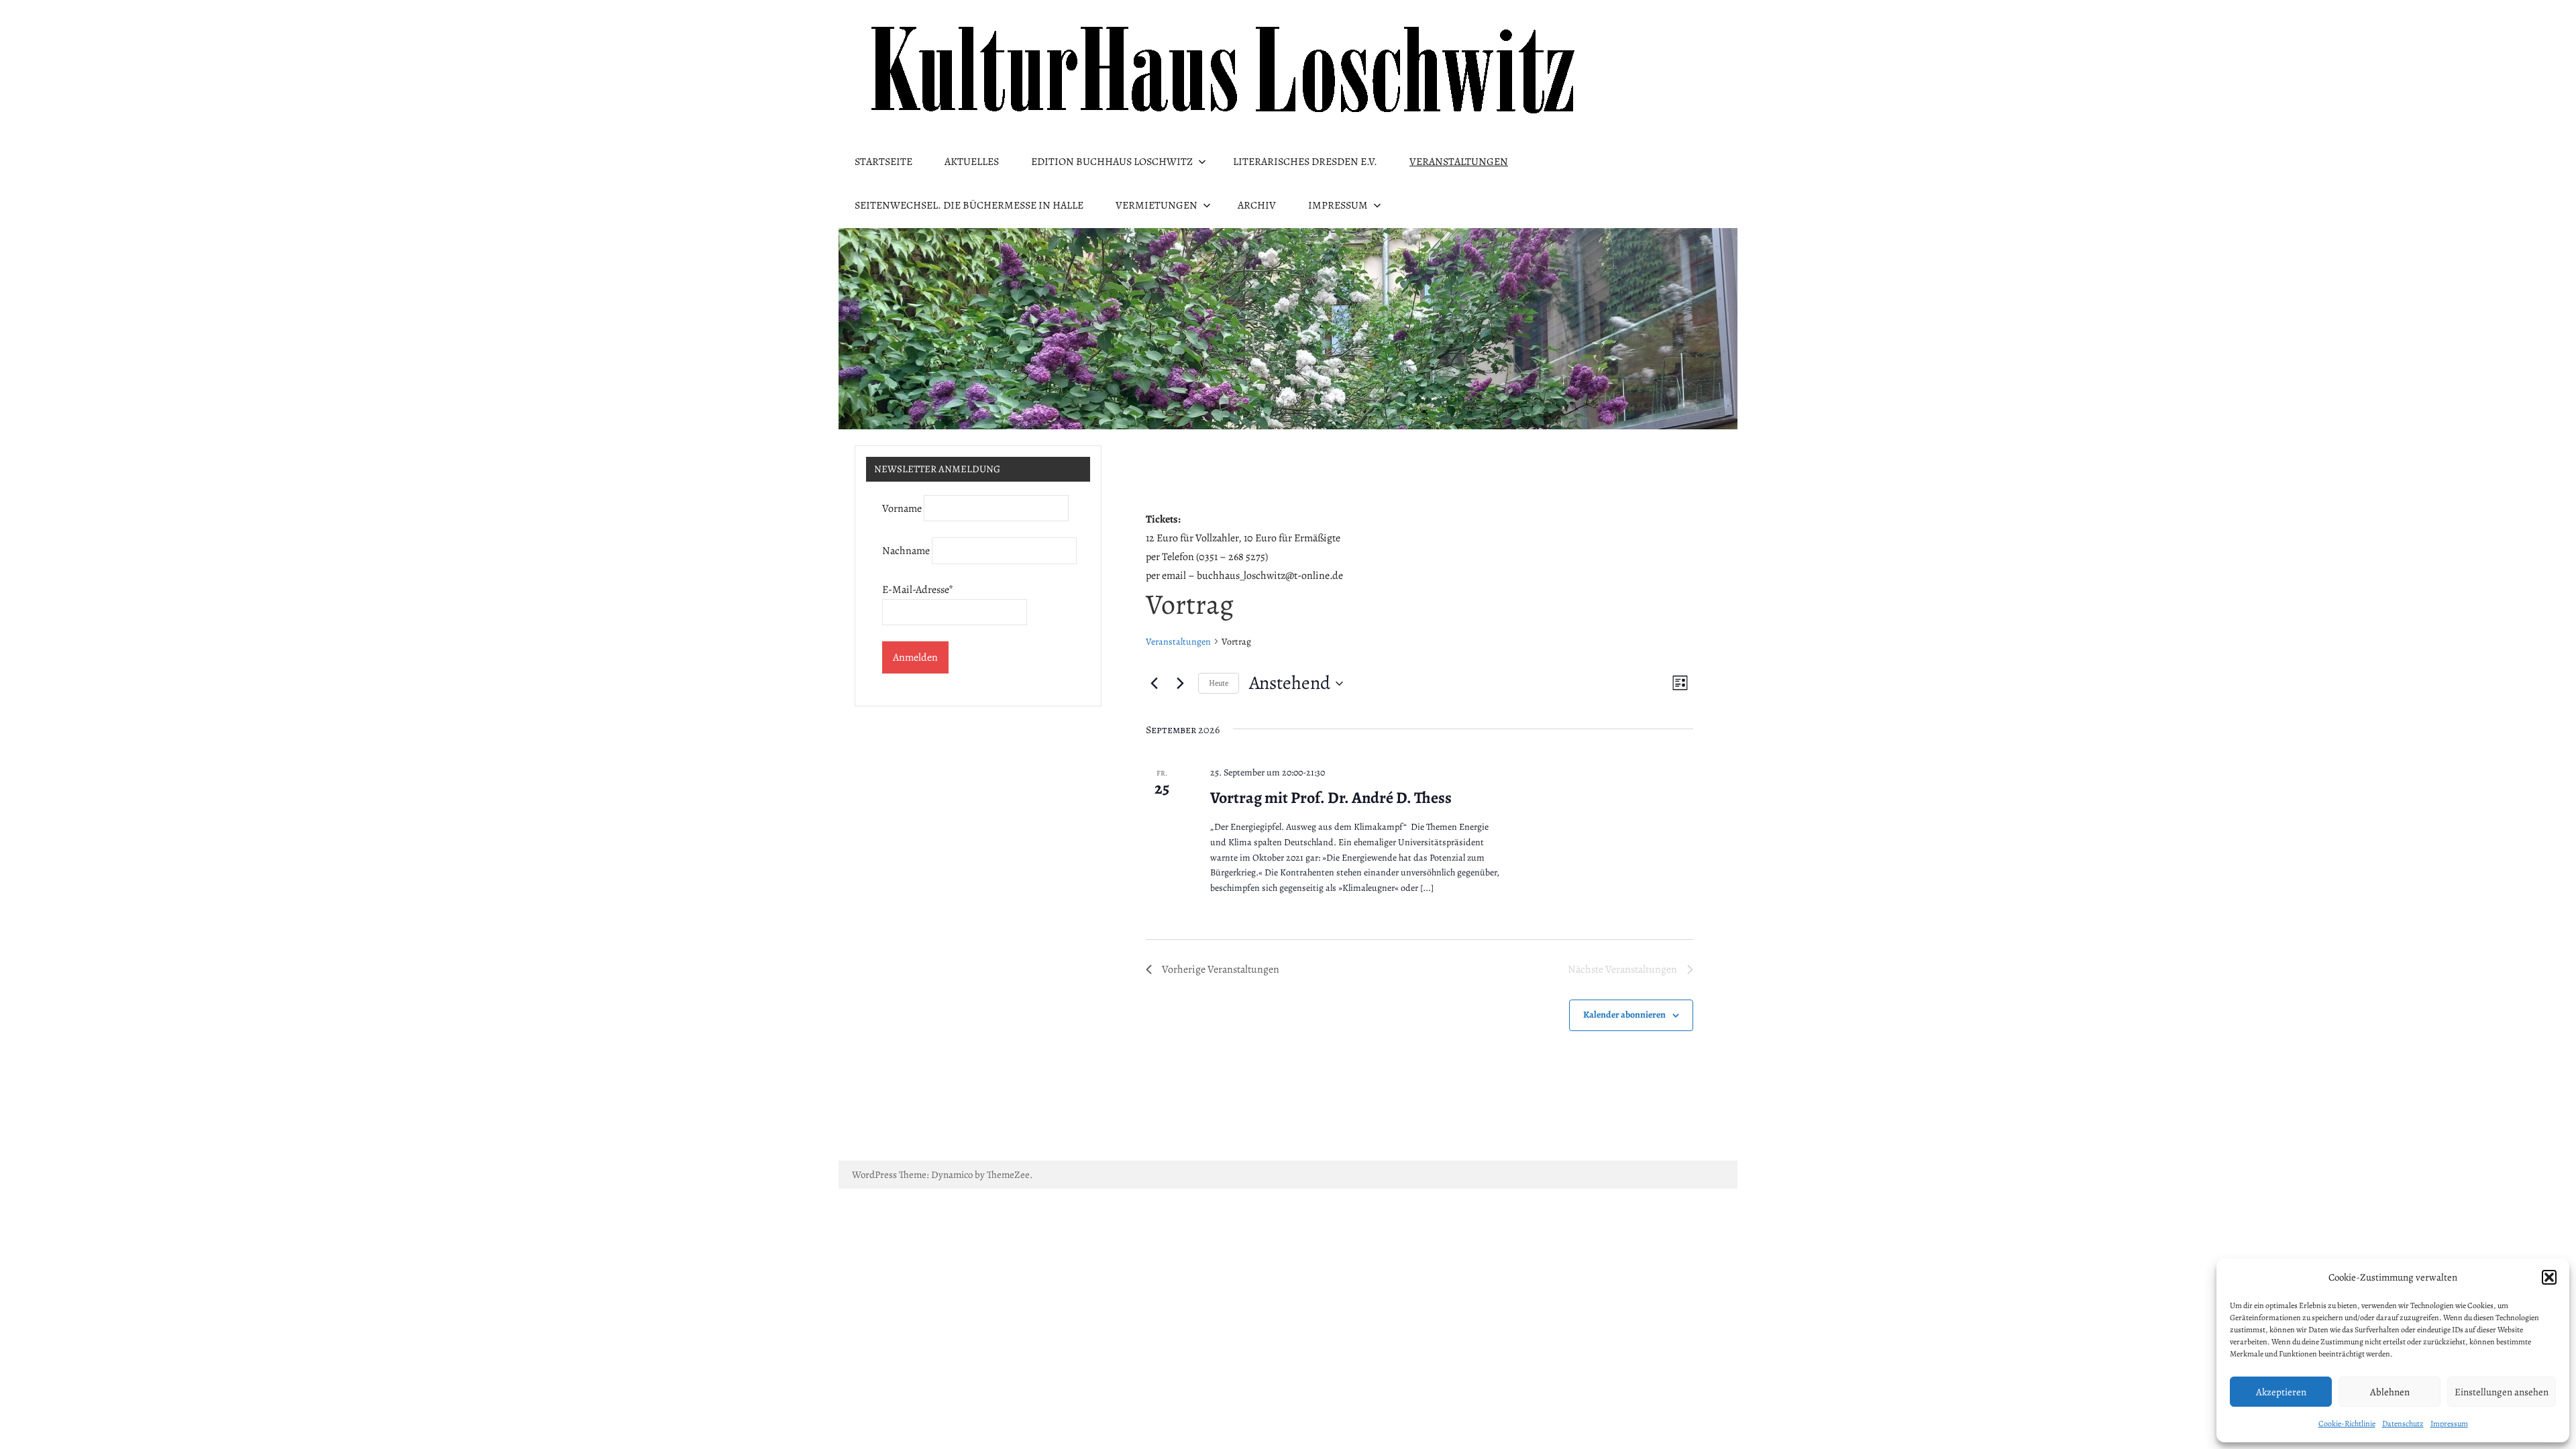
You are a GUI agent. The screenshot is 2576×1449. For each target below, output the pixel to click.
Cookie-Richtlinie (2347, 1424)
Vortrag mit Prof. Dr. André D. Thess (1331, 798)
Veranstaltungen (1459, 162)
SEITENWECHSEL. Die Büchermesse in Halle (969, 205)
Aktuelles (972, 162)
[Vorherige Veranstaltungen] (1154, 684)
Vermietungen (1157, 205)
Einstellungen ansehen (2502, 1392)
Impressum (2449, 1424)
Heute (1219, 683)
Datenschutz (2403, 1424)
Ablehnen (2390, 1392)
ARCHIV (1257, 205)
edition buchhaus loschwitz (1112, 162)
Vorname (902, 508)
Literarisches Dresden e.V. (1305, 162)
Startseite (883, 162)
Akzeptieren (2281, 1392)
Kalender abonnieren (1624, 1015)
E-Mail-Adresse (918, 590)
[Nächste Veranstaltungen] (1180, 684)
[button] (2549, 1277)
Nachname (906, 551)
